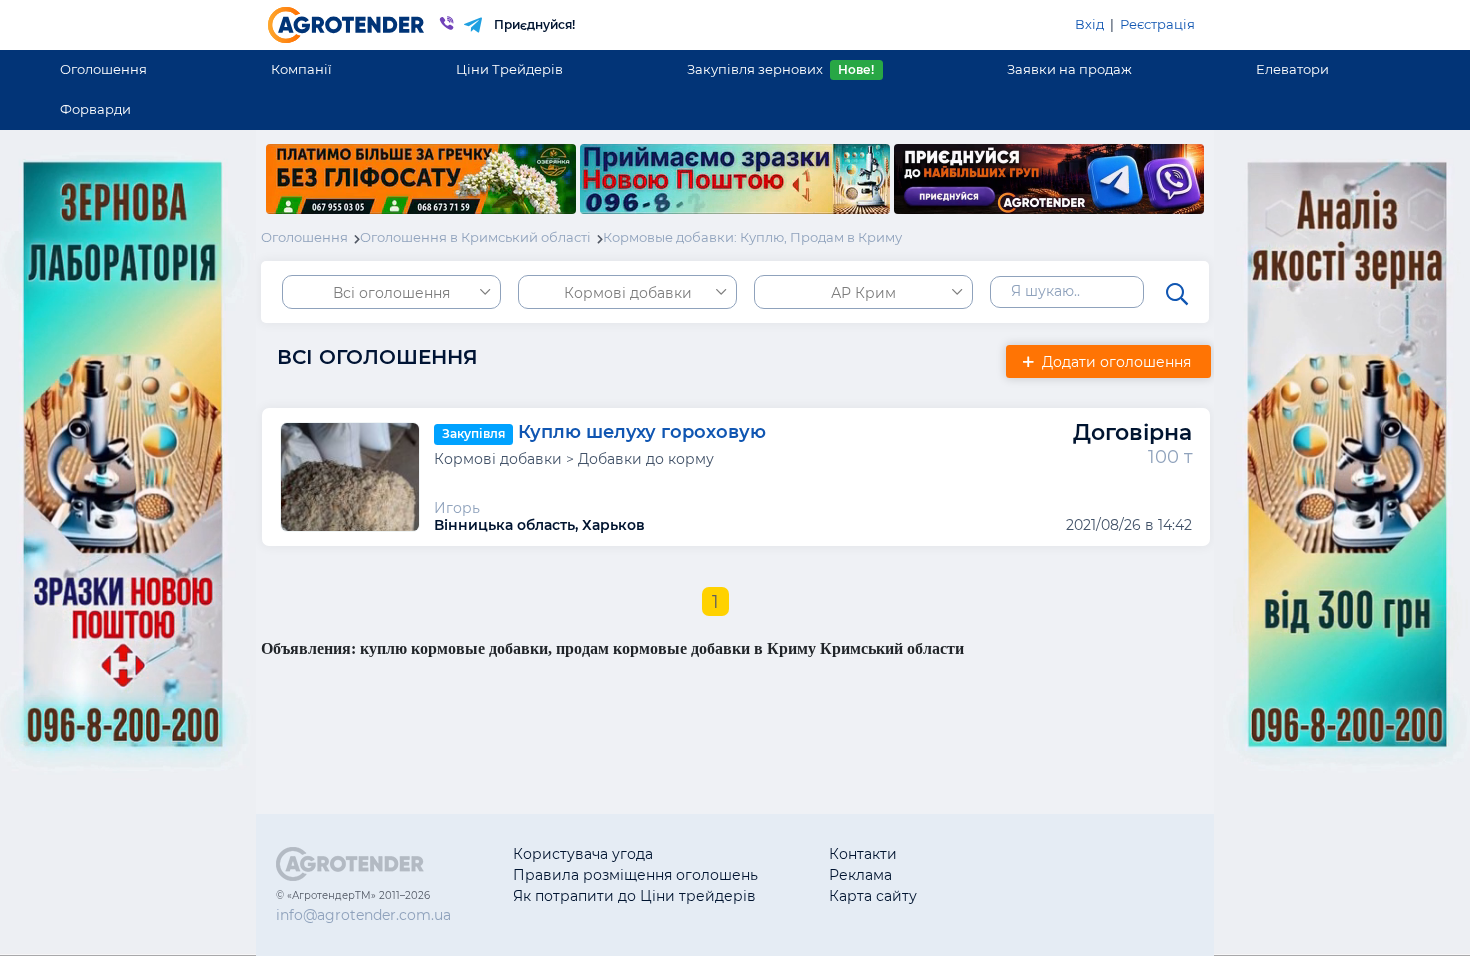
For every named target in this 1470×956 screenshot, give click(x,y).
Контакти (863, 854)
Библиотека (1031, 854)
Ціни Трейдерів (509, 69)
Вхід (1089, 24)
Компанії (301, 69)
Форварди (95, 109)
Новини (1016, 896)
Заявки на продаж (1069, 69)
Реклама (860, 875)
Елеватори (1292, 69)
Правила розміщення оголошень (635, 875)
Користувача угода (583, 854)
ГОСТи (1010, 875)
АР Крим (863, 293)
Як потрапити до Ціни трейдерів (634, 896)
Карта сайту (873, 896)
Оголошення (103, 69)
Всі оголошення (391, 293)
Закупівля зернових (780, 69)
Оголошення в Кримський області (475, 237)
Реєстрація (1157, 24)
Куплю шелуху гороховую (642, 433)
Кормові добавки (628, 293)
